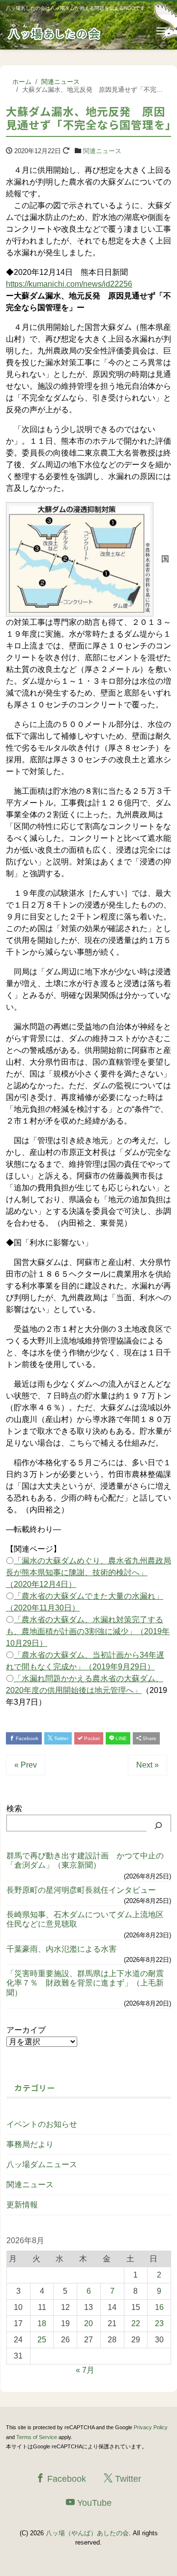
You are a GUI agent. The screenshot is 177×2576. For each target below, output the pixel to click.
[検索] (158, 1825)
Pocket (91, 1738)
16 (159, 2307)
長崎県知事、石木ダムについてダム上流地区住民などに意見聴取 (85, 1919)
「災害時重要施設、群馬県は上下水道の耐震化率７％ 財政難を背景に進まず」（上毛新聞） (85, 1983)
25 (42, 2340)
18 (42, 2323)
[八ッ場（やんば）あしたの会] (55, 31)
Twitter (60, 1738)
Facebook (26, 1738)
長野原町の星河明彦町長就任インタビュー (81, 1890)
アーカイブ (26, 2030)
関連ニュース (102, 151)
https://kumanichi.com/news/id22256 (69, 284)
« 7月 (85, 2370)
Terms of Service (37, 2437)
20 (88, 2323)
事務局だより (30, 2144)
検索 (14, 1809)
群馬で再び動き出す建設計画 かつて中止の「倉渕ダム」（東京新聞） (85, 1860)
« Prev (26, 1765)
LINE (120, 1738)
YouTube (93, 2503)
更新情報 (22, 2205)
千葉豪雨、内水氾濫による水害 (61, 1949)
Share (149, 1738)
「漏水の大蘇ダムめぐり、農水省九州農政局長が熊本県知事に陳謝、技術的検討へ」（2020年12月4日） (88, 1572)
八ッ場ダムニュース (42, 2164)
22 (136, 2323)
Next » (147, 1765)
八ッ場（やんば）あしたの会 (87, 2533)
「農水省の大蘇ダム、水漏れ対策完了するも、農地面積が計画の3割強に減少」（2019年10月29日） (88, 1631)
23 (159, 2323)
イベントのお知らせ (42, 2124)
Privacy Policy (151, 2427)
